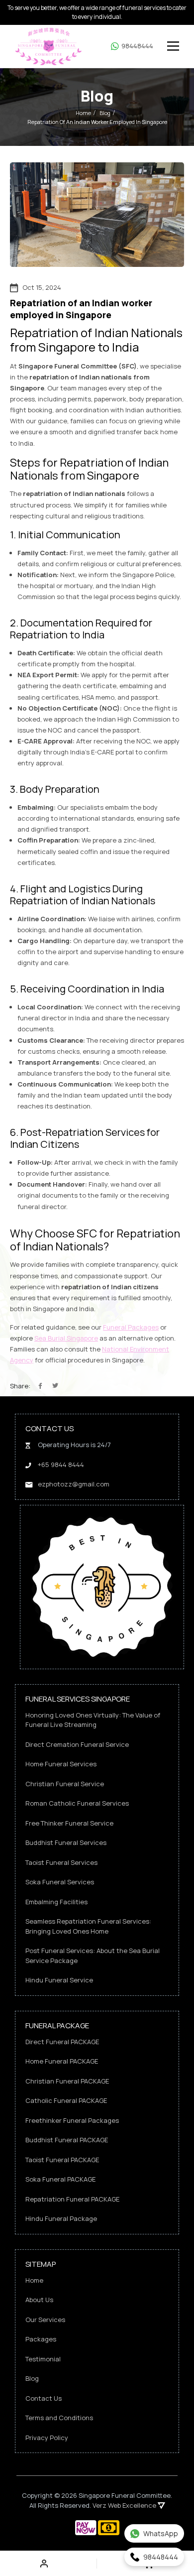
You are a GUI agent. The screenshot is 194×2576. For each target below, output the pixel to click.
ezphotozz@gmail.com (74, 1484)
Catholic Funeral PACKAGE (66, 2100)
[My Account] (46, 2564)
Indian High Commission (134, 719)
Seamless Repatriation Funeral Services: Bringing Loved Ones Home (88, 1926)
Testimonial (43, 2359)
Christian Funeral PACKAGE (67, 2081)
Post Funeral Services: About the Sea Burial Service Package (93, 1956)
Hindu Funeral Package (61, 2218)
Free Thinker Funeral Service (69, 1823)
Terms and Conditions (59, 2418)
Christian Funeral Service (65, 1784)
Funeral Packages (131, 1327)
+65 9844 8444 (61, 1465)
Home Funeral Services (61, 1764)
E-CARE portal (112, 752)
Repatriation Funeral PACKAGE (72, 2199)
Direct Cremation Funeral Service (77, 1744)
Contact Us (44, 2398)
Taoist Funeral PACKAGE (62, 2160)
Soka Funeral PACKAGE (60, 2179)
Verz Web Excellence (125, 2505)
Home (83, 113)
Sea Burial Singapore (66, 1338)
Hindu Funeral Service (59, 1980)
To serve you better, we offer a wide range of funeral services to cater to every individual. (97, 12)
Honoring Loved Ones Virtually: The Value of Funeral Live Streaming (93, 1720)
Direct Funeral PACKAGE (62, 2042)
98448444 (137, 46)
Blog (105, 113)
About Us (39, 2300)
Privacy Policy (47, 2438)
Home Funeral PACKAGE (62, 2061)
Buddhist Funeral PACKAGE (67, 2140)
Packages (41, 2339)
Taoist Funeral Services (61, 1862)
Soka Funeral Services (60, 1882)
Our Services (45, 2320)
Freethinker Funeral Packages (72, 2120)
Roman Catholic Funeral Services (77, 1803)
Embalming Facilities (56, 1902)
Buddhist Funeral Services (66, 1842)
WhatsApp (161, 2533)
